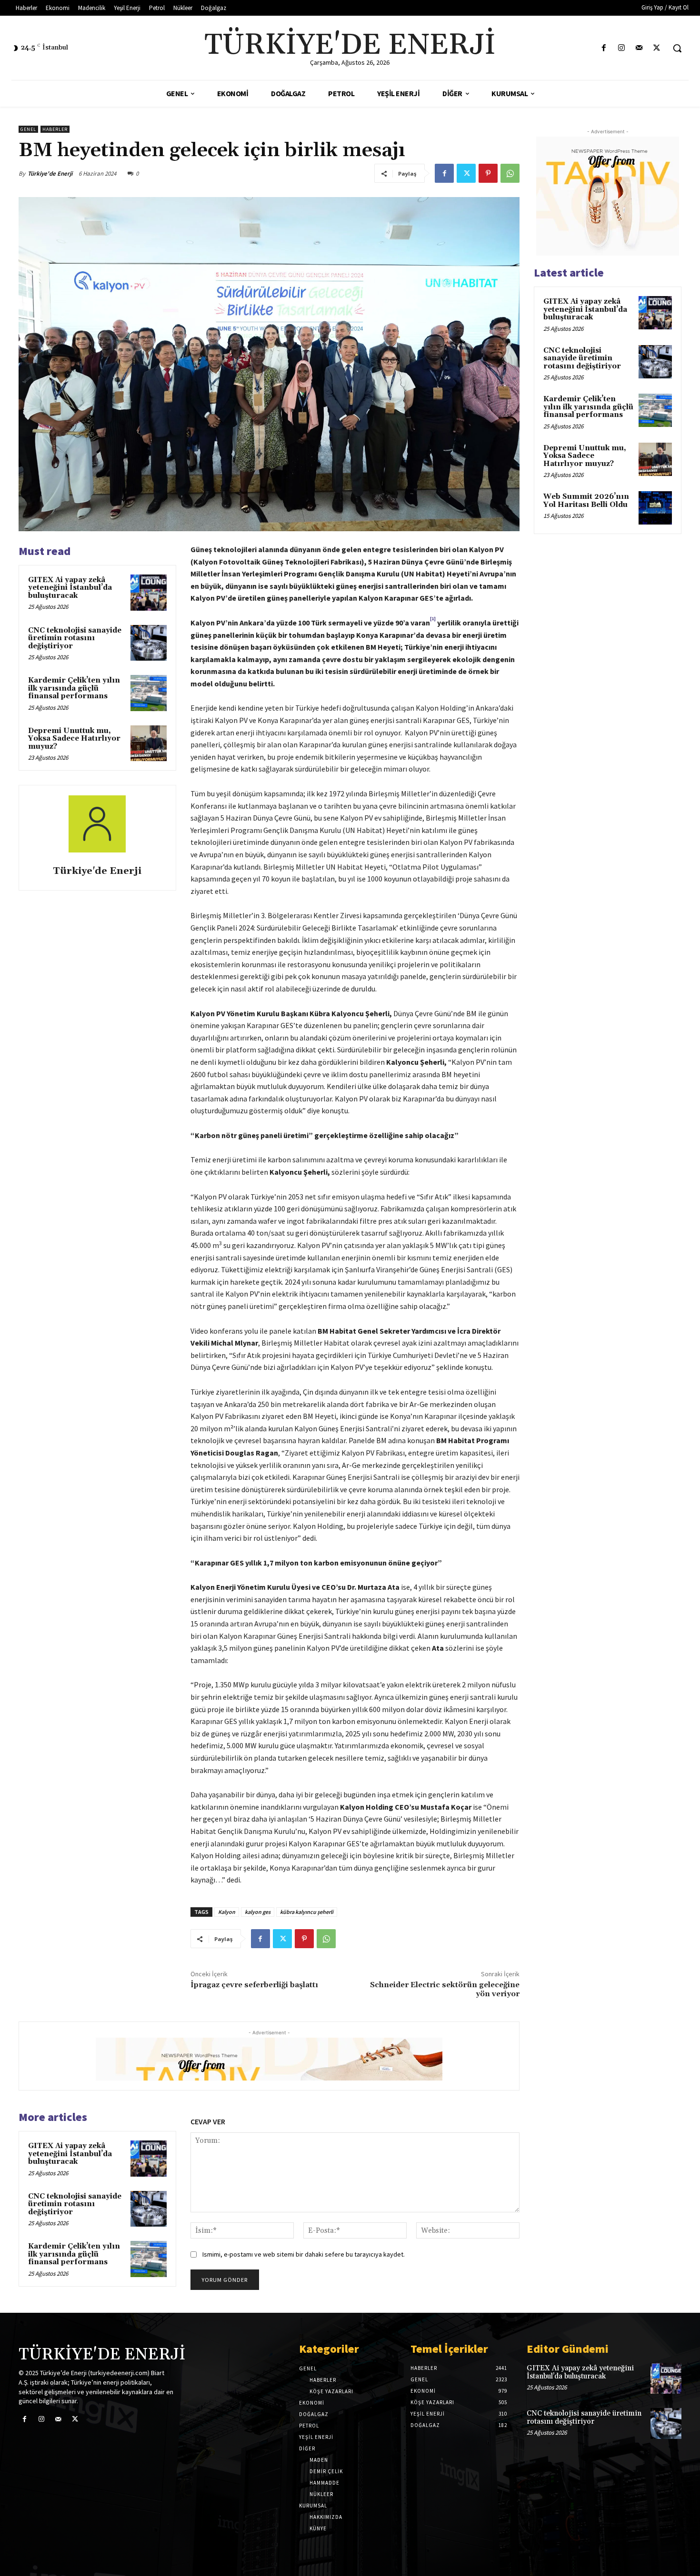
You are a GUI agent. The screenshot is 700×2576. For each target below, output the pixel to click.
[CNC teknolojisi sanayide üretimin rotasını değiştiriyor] (149, 643)
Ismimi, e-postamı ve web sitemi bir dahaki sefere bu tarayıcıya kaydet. (304, 2254)
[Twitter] (657, 48)
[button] (677, 48)
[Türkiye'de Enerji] (97, 827)
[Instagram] (621, 48)
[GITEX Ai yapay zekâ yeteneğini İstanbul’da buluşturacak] (149, 593)
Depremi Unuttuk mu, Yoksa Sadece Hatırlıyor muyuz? (74, 739)
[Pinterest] (488, 173)
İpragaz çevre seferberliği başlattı (254, 1985)
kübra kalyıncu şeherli (307, 1912)
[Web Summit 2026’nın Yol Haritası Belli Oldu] (655, 508)
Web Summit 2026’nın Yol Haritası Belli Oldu (586, 501)
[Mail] (639, 48)
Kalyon (227, 1912)
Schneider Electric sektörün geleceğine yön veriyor (445, 1989)
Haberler (55, 129)
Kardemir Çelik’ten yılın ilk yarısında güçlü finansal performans (74, 688)
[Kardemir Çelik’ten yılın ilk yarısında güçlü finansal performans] (149, 693)
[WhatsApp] (510, 173)
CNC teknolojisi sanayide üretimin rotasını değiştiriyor (75, 638)
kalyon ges (258, 1912)
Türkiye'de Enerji (50, 173)
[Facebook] (604, 48)
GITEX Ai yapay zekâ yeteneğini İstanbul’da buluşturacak (70, 588)
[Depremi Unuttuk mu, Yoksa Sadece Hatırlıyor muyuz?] (149, 743)
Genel (28, 129)
